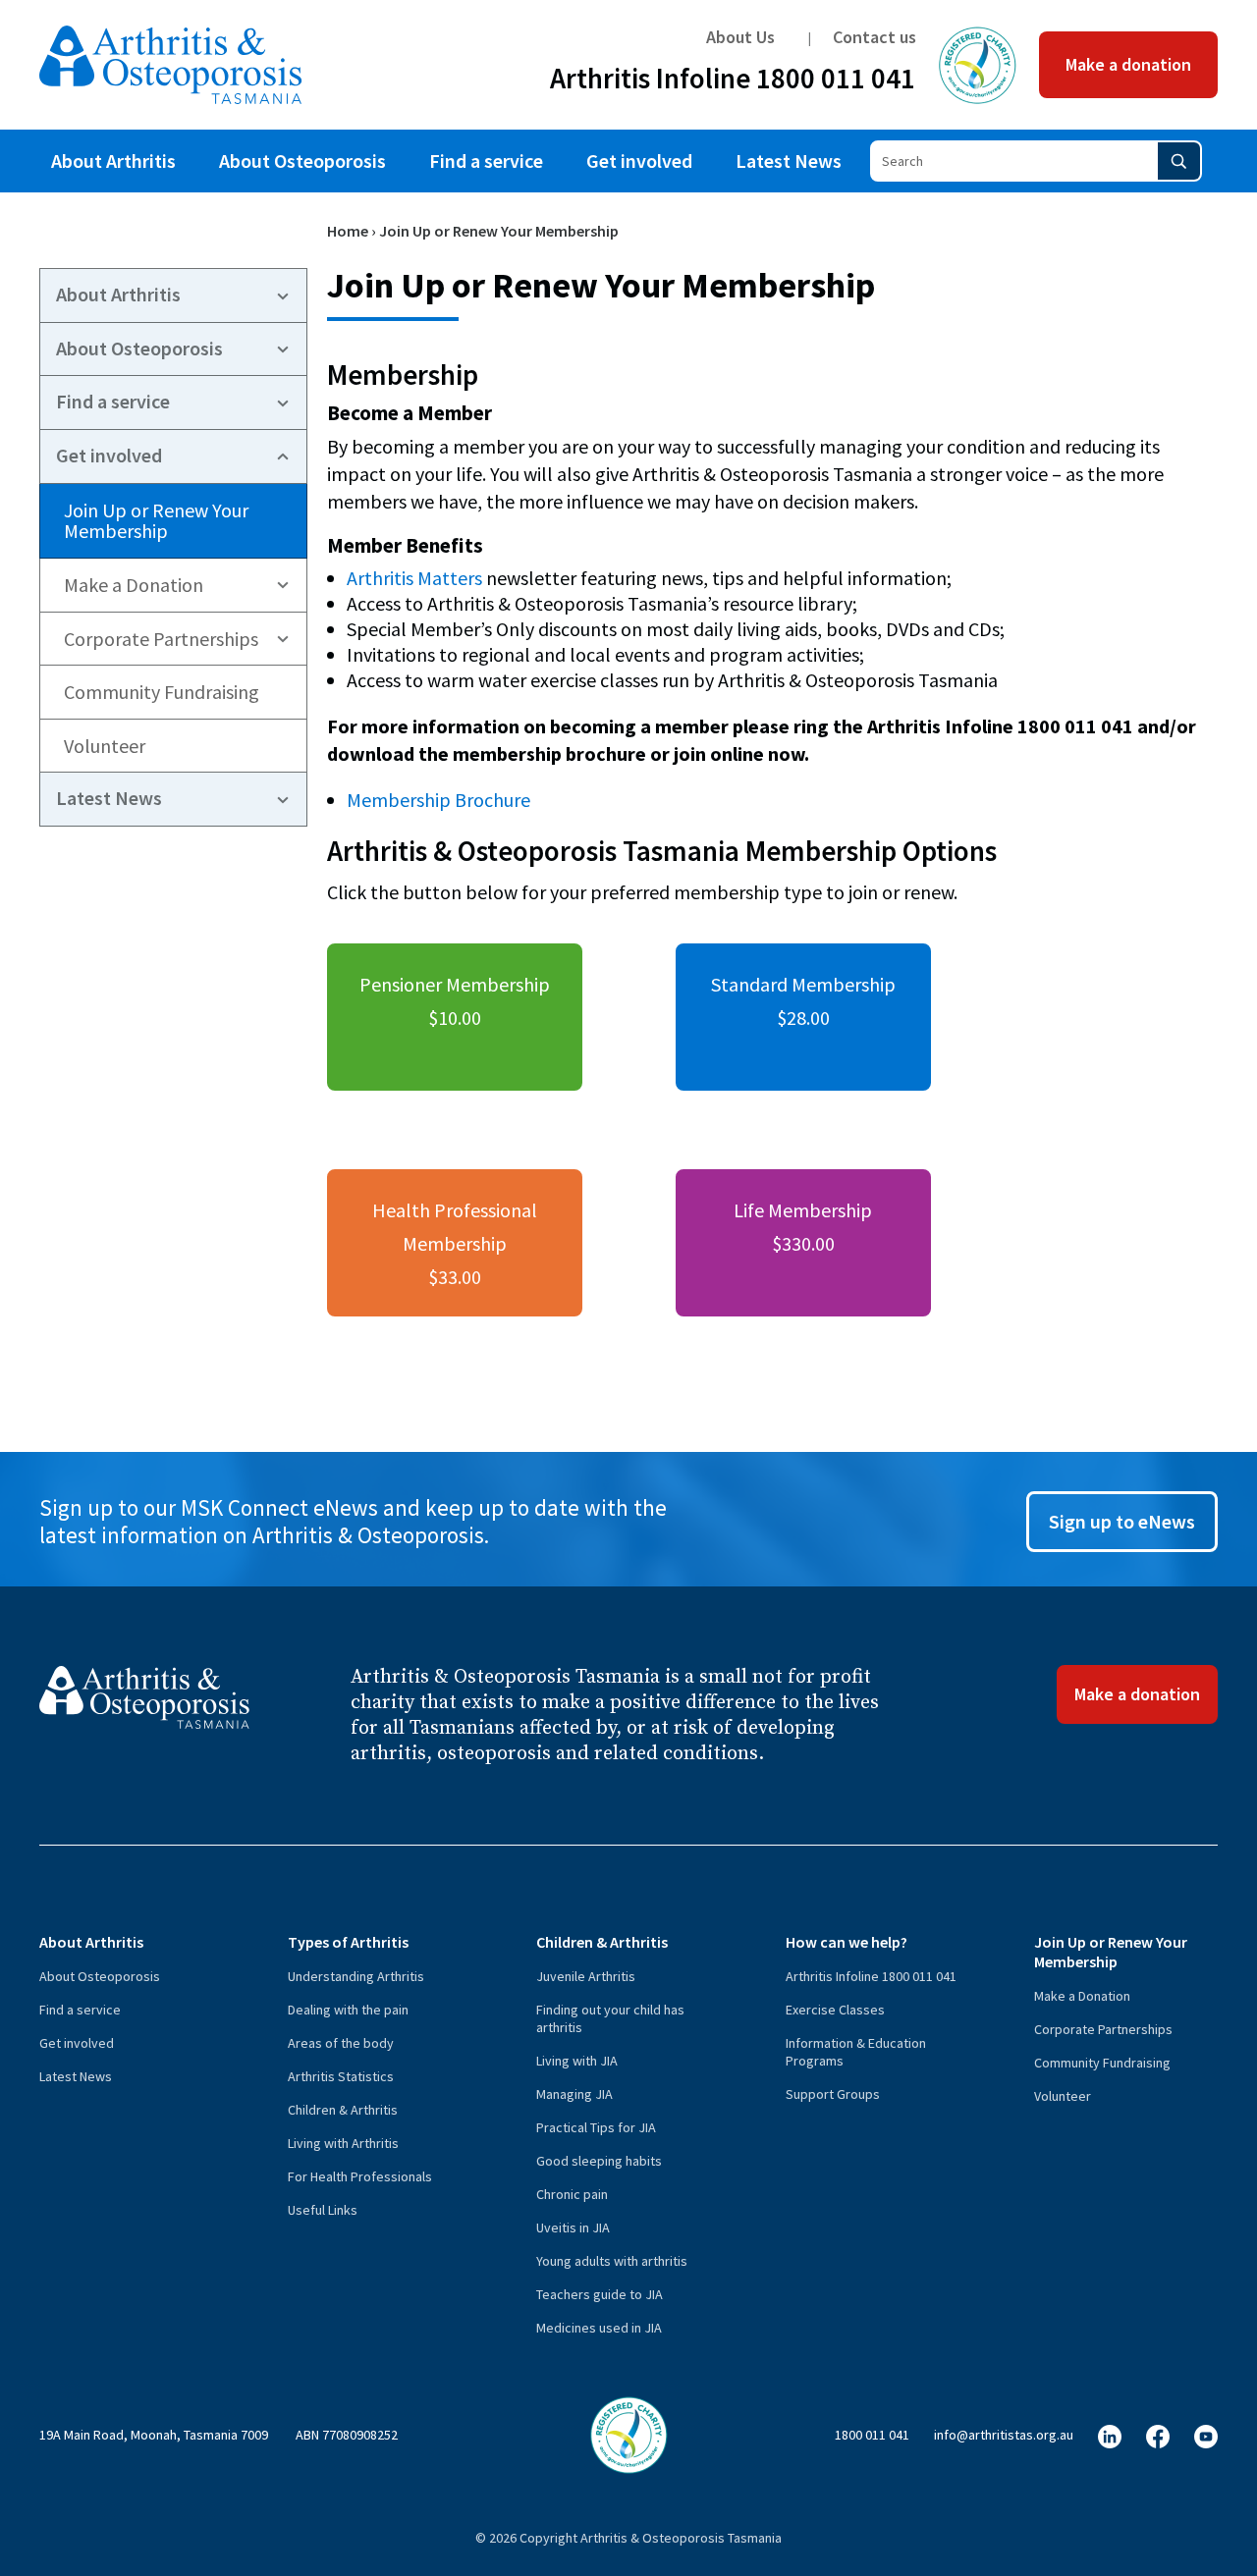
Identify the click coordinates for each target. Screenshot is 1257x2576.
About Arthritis (113, 161)
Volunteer (105, 746)
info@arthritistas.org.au (1004, 2435)
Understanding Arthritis (356, 1976)
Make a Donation (134, 585)
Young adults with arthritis (612, 2261)
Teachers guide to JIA (600, 2294)
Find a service (486, 161)
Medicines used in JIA (599, 2328)
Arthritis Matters (414, 578)
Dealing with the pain (348, 2010)
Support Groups (833, 2094)
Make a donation (1128, 64)
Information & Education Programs (856, 2052)
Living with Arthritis (343, 2143)
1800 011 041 (872, 2435)
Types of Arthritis (348, 1942)
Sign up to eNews (1122, 1521)
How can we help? (847, 1942)
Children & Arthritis (343, 2110)
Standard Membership (803, 1001)
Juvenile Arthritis (586, 1976)
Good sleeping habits (599, 2161)
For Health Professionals (360, 2176)
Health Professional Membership (455, 1243)
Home (348, 231)
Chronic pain (572, 2194)
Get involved (639, 161)
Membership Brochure (438, 800)
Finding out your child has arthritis (610, 2018)
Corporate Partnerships (161, 639)
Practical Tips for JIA (596, 2127)
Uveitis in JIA (573, 2227)
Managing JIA (574, 2094)
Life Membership (803, 1227)
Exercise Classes (835, 2010)
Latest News (789, 161)
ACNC (978, 65)
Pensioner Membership (455, 1001)
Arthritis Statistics (341, 2076)
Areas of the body (341, 2043)
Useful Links (323, 2210)
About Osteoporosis (302, 161)
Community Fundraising (162, 692)
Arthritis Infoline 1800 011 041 (733, 82)
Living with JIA (577, 2061)
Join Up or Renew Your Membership (156, 521)
